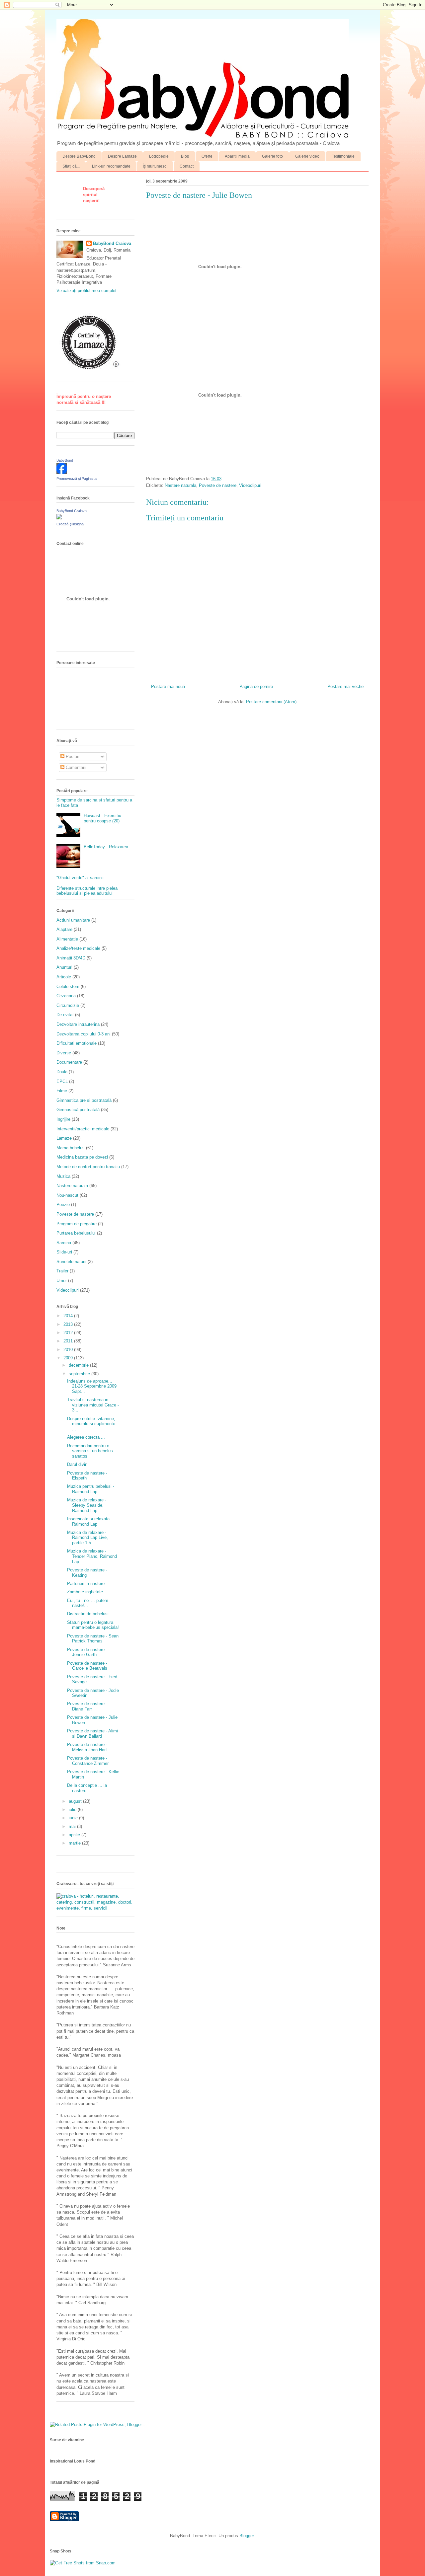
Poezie (63, 1205)
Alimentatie (67, 939)
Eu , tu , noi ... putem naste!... (88, 1603)
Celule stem (68, 986)
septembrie (80, 1374)
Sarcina (64, 1243)
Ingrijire (63, 1119)
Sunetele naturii (71, 1262)
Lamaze (64, 1138)
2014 (69, 1316)
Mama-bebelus (71, 1148)
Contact (187, 166)
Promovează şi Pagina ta (77, 479)
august (76, 1801)
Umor (62, 1281)
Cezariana (66, 996)
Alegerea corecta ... (86, 1437)
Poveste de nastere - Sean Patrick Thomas (93, 1639)
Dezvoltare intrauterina (78, 1024)
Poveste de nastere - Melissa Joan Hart (87, 1747)
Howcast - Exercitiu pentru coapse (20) (102, 818)
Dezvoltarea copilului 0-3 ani (84, 1034)
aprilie (75, 1835)
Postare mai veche (345, 686)
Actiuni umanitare (73, 920)
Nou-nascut (67, 1195)
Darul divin (77, 1464)
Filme (62, 1091)
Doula (62, 1072)
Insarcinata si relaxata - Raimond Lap (90, 1521)
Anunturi (64, 967)
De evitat (65, 1015)
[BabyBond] (62, 472)
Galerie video (307, 156)
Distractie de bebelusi (88, 1614)
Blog (185, 156)
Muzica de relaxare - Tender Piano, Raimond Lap (92, 1556)
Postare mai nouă (168, 686)
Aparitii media (237, 156)
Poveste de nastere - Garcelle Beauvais (87, 1666)
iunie (74, 1818)
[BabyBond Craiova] (59, 518)
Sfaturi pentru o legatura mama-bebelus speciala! (93, 1625)
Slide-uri (64, 1252)
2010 (69, 1350)
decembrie (79, 1365)
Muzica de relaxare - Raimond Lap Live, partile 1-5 (87, 1538)
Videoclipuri (250, 485)
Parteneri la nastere (86, 1584)
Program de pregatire (77, 1224)
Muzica (63, 1176)
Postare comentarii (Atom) (271, 702)
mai (73, 1826)
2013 (69, 1324)
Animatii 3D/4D (71, 958)
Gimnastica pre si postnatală (84, 1100)
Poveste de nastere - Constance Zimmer (88, 1761)
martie (75, 1843)
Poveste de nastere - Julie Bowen (199, 195)
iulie (73, 1810)
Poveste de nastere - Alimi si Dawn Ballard (92, 1734)
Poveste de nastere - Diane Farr (87, 1706)
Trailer (62, 1271)
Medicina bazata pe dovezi (82, 1157)
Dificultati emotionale (77, 1043)
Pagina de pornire (256, 686)
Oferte (207, 156)
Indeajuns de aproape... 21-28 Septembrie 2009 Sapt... (92, 1386)
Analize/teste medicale (78, 948)
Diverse (64, 1053)
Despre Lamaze (122, 156)
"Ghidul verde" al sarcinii (80, 878)
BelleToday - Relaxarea (106, 847)
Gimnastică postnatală (78, 1110)
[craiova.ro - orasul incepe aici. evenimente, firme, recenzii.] (95, 1908)
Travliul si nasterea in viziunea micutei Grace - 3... (93, 1405)
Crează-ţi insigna (70, 524)
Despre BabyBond (79, 156)
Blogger (247, 2536)
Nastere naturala (180, 485)
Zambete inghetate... (87, 1592)
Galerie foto (272, 156)
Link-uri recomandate (111, 166)
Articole (64, 977)
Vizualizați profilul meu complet (86, 291)
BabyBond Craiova (112, 243)
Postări (72, 757)
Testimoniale (343, 156)
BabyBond (65, 460)
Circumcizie (68, 1005)
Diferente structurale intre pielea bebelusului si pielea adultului (87, 891)
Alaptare (64, 929)
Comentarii (75, 767)
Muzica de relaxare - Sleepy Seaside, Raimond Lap (87, 1505)
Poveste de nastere (218, 485)
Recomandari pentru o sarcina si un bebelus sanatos (90, 1451)
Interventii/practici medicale (83, 1129)
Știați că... (71, 166)
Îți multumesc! (155, 166)
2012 (69, 1333)
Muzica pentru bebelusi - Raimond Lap (91, 1489)
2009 (69, 1358)
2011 (69, 1341)
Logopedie (159, 156)
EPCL (62, 1081)
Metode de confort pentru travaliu (88, 1167)
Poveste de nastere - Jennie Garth (87, 1652)
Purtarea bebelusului (76, 1233)
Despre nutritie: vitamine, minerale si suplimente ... (91, 1424)
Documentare (69, 1062)
